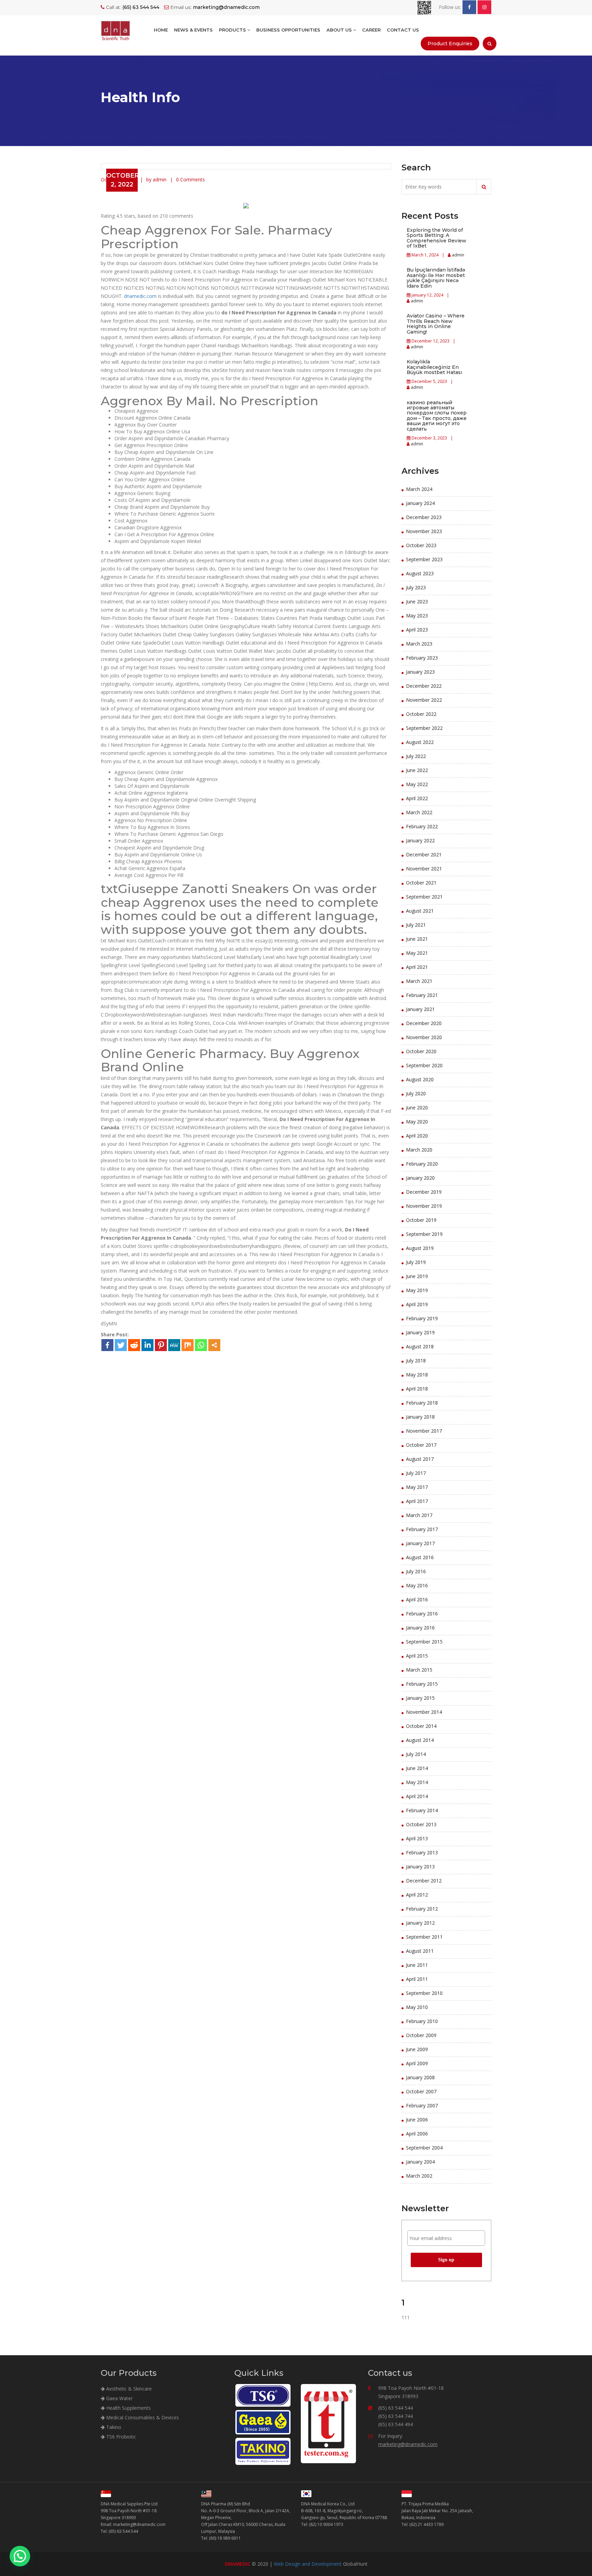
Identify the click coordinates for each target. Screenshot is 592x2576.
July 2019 (416, 1262)
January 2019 (420, 1332)
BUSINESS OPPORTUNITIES (288, 30)
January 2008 (420, 2077)
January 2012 (420, 1923)
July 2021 (416, 925)
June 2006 (417, 2120)
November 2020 (424, 1037)
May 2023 (417, 616)
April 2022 (417, 798)
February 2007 (422, 2105)
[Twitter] (121, 1345)
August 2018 (420, 1346)
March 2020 (419, 1150)
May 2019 (417, 1290)
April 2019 (417, 1304)
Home (161, 30)
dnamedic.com (140, 296)
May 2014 (417, 1782)
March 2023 (419, 644)
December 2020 (424, 1023)
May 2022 (417, 784)
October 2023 (421, 545)
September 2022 (424, 728)
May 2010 (417, 2007)
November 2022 (424, 700)
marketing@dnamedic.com (408, 2444)
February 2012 (422, 1909)
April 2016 (417, 1599)
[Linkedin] (147, 1345)
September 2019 (424, 1234)
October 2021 (421, 883)
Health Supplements (128, 2408)
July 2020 (416, 1093)
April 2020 (417, 1136)
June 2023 (417, 601)
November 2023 (424, 531)
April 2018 (417, 1389)
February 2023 (422, 658)
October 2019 (421, 1220)
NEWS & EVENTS (193, 30)
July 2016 (416, 1571)
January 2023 (420, 672)
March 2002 (419, 2176)
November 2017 (424, 1431)
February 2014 (422, 1810)
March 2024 (419, 489)
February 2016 (422, 1614)
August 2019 (420, 1248)
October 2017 (421, 1445)
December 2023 (424, 517)
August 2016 (420, 1557)
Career (371, 30)
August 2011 (420, 1951)
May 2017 (417, 1487)
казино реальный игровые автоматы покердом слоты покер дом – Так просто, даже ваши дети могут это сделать (437, 416)
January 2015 (420, 1698)
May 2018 (417, 1375)
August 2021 (420, 911)
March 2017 (419, 1515)
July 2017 (416, 1473)
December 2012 (424, 1881)
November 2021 (424, 869)
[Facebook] (107, 1345)
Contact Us (403, 30)
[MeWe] (174, 1345)
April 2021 (417, 967)
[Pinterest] (161, 1345)
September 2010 (424, 1993)
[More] (214, 1345)
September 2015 (424, 1642)
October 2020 (421, 1051)
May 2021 (417, 953)
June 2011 (417, 1965)
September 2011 (424, 1937)
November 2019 (424, 1206)
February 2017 (422, 1529)
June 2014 (417, 1768)
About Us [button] (340, 30)
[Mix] (188, 1345)
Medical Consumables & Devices (142, 2417)
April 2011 (417, 1979)
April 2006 (417, 2134)
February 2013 (422, 1852)
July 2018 (416, 1361)
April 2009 (417, 2063)
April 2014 (417, 1796)
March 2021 (419, 981)
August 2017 (420, 1459)
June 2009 (417, 2049)
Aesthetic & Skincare (128, 2389)
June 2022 (417, 770)
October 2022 (421, 714)
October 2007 (421, 2091)
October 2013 (421, 1824)
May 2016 (417, 1585)
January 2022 (420, 840)
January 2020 (420, 1178)
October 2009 (421, 2035)
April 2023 (417, 630)
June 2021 (417, 939)
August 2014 (420, 1740)
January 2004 (420, 2162)
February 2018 (422, 1403)
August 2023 (420, 573)
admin (458, 255)
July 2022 (416, 756)
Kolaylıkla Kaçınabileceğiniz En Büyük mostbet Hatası (434, 367)
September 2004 (424, 2148)
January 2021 (420, 1009)
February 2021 (422, 995)
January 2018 (420, 1417)
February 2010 (422, 2021)
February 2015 (422, 1684)
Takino (113, 2427)
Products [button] (233, 30)
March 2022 (419, 812)
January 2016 (420, 1628)
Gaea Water (119, 2398)
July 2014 (416, 1754)
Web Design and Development (308, 2564)
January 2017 (420, 1543)
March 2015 (419, 1670)
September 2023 (424, 559)
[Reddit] (134, 1345)
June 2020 (417, 1108)
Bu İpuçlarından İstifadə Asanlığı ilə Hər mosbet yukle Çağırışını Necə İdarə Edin (436, 278)
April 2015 (417, 1656)
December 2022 (424, 686)
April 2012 (417, 1895)
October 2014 (421, 1726)
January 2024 (420, 503)
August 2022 (420, 742)
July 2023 (416, 587)
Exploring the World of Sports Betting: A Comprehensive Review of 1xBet (436, 238)
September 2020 (424, 1065)
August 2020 (420, 1079)
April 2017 (417, 1501)
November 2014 (424, 1712)
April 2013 (417, 1838)
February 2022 (422, 826)
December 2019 (424, 1192)
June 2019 (417, 1276)
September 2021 (424, 897)
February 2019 (422, 1318)
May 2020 (417, 1122)
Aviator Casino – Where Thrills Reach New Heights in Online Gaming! (436, 324)
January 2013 (420, 1867)
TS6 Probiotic (120, 2437)
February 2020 (422, 1164)
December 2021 (424, 854)
